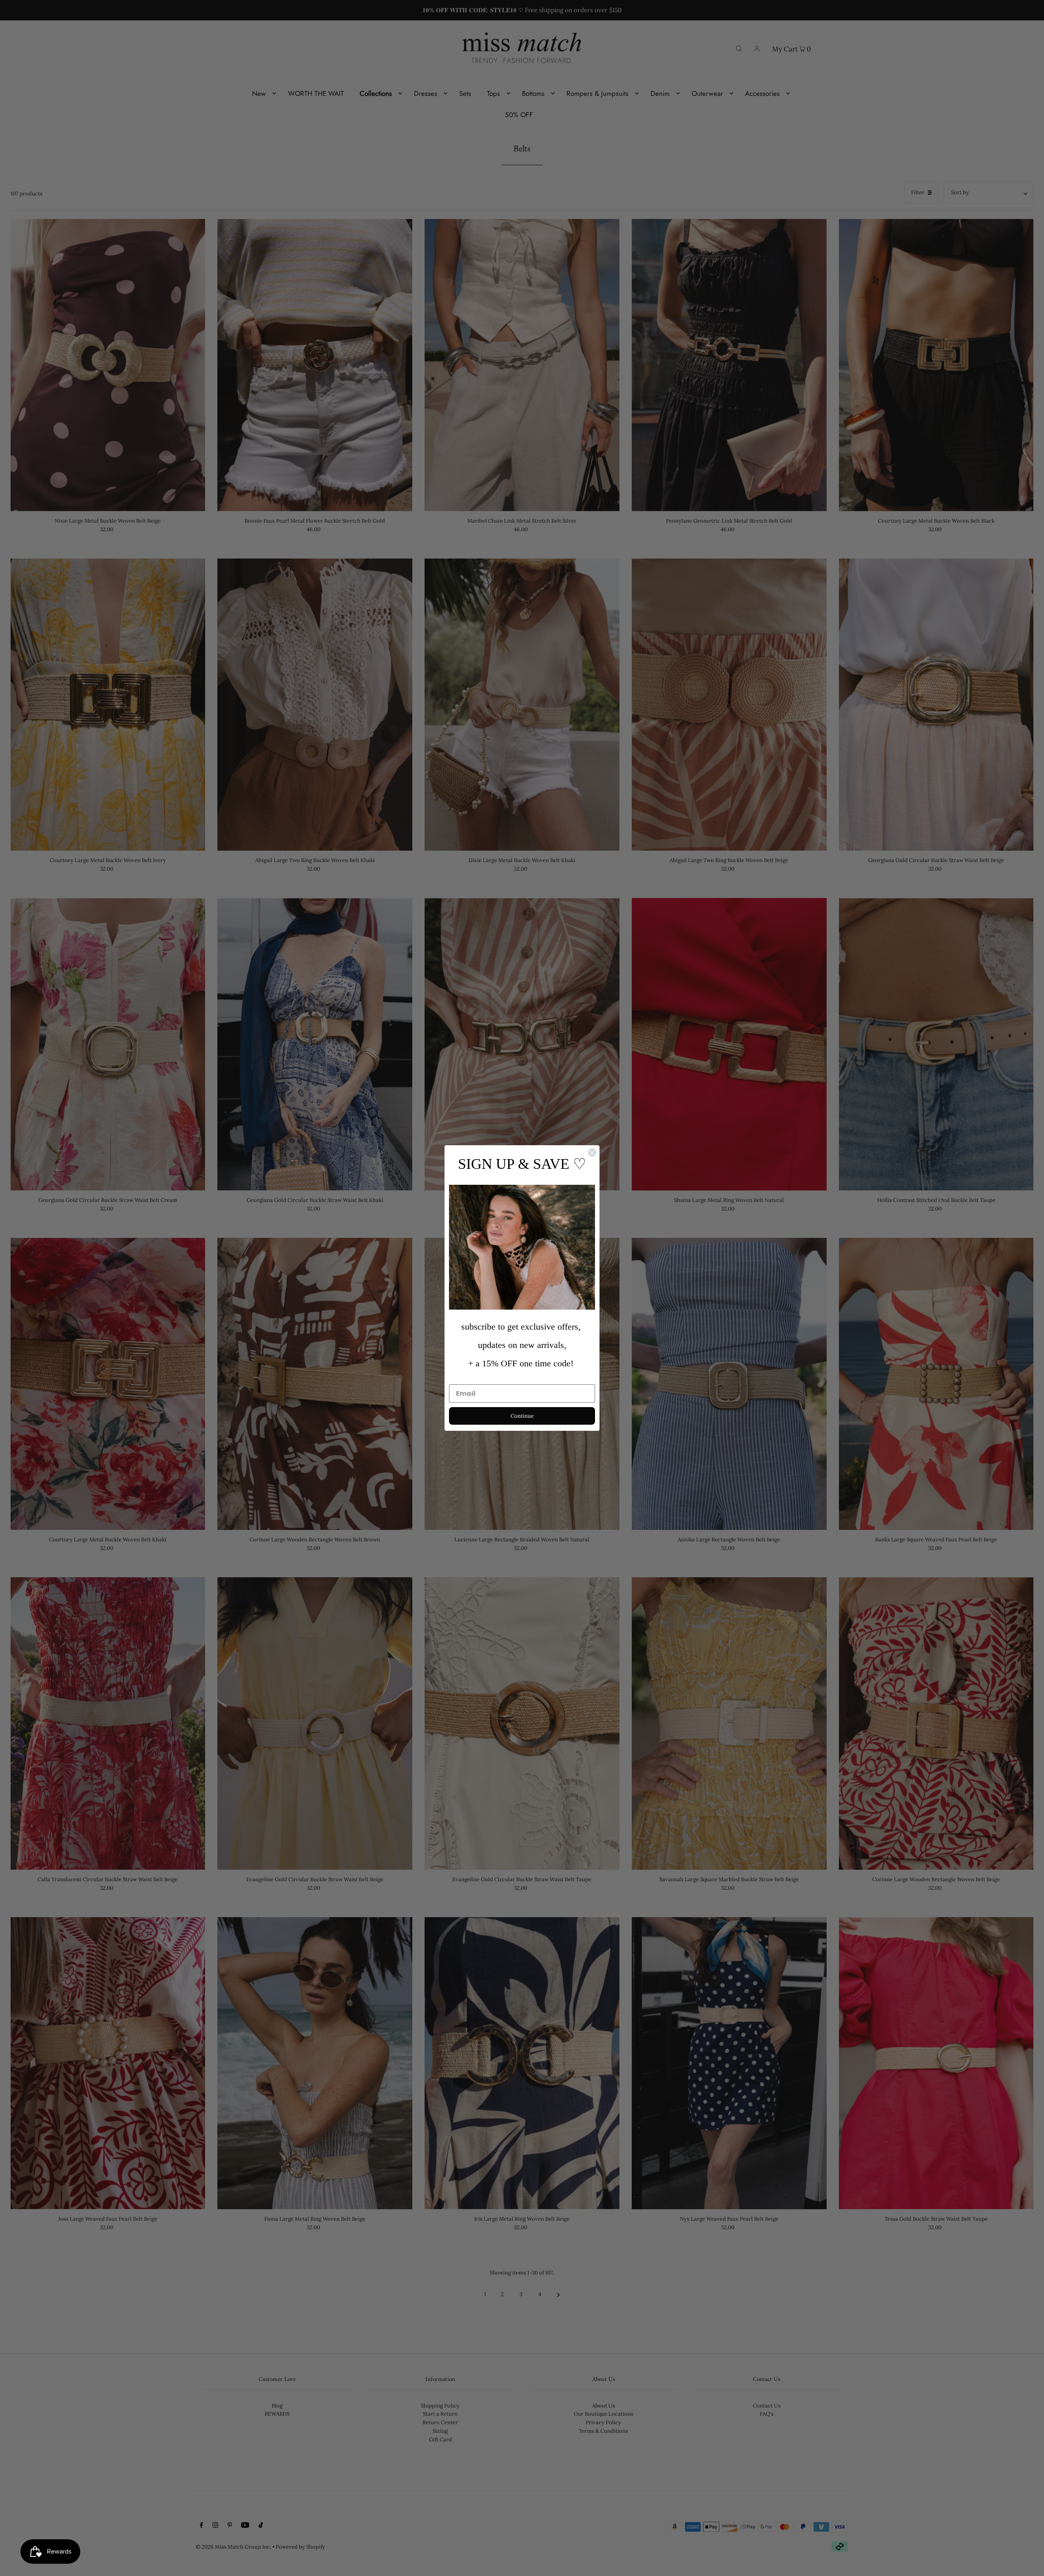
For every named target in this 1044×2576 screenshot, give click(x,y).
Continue (522, 1416)
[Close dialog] (592, 1153)
